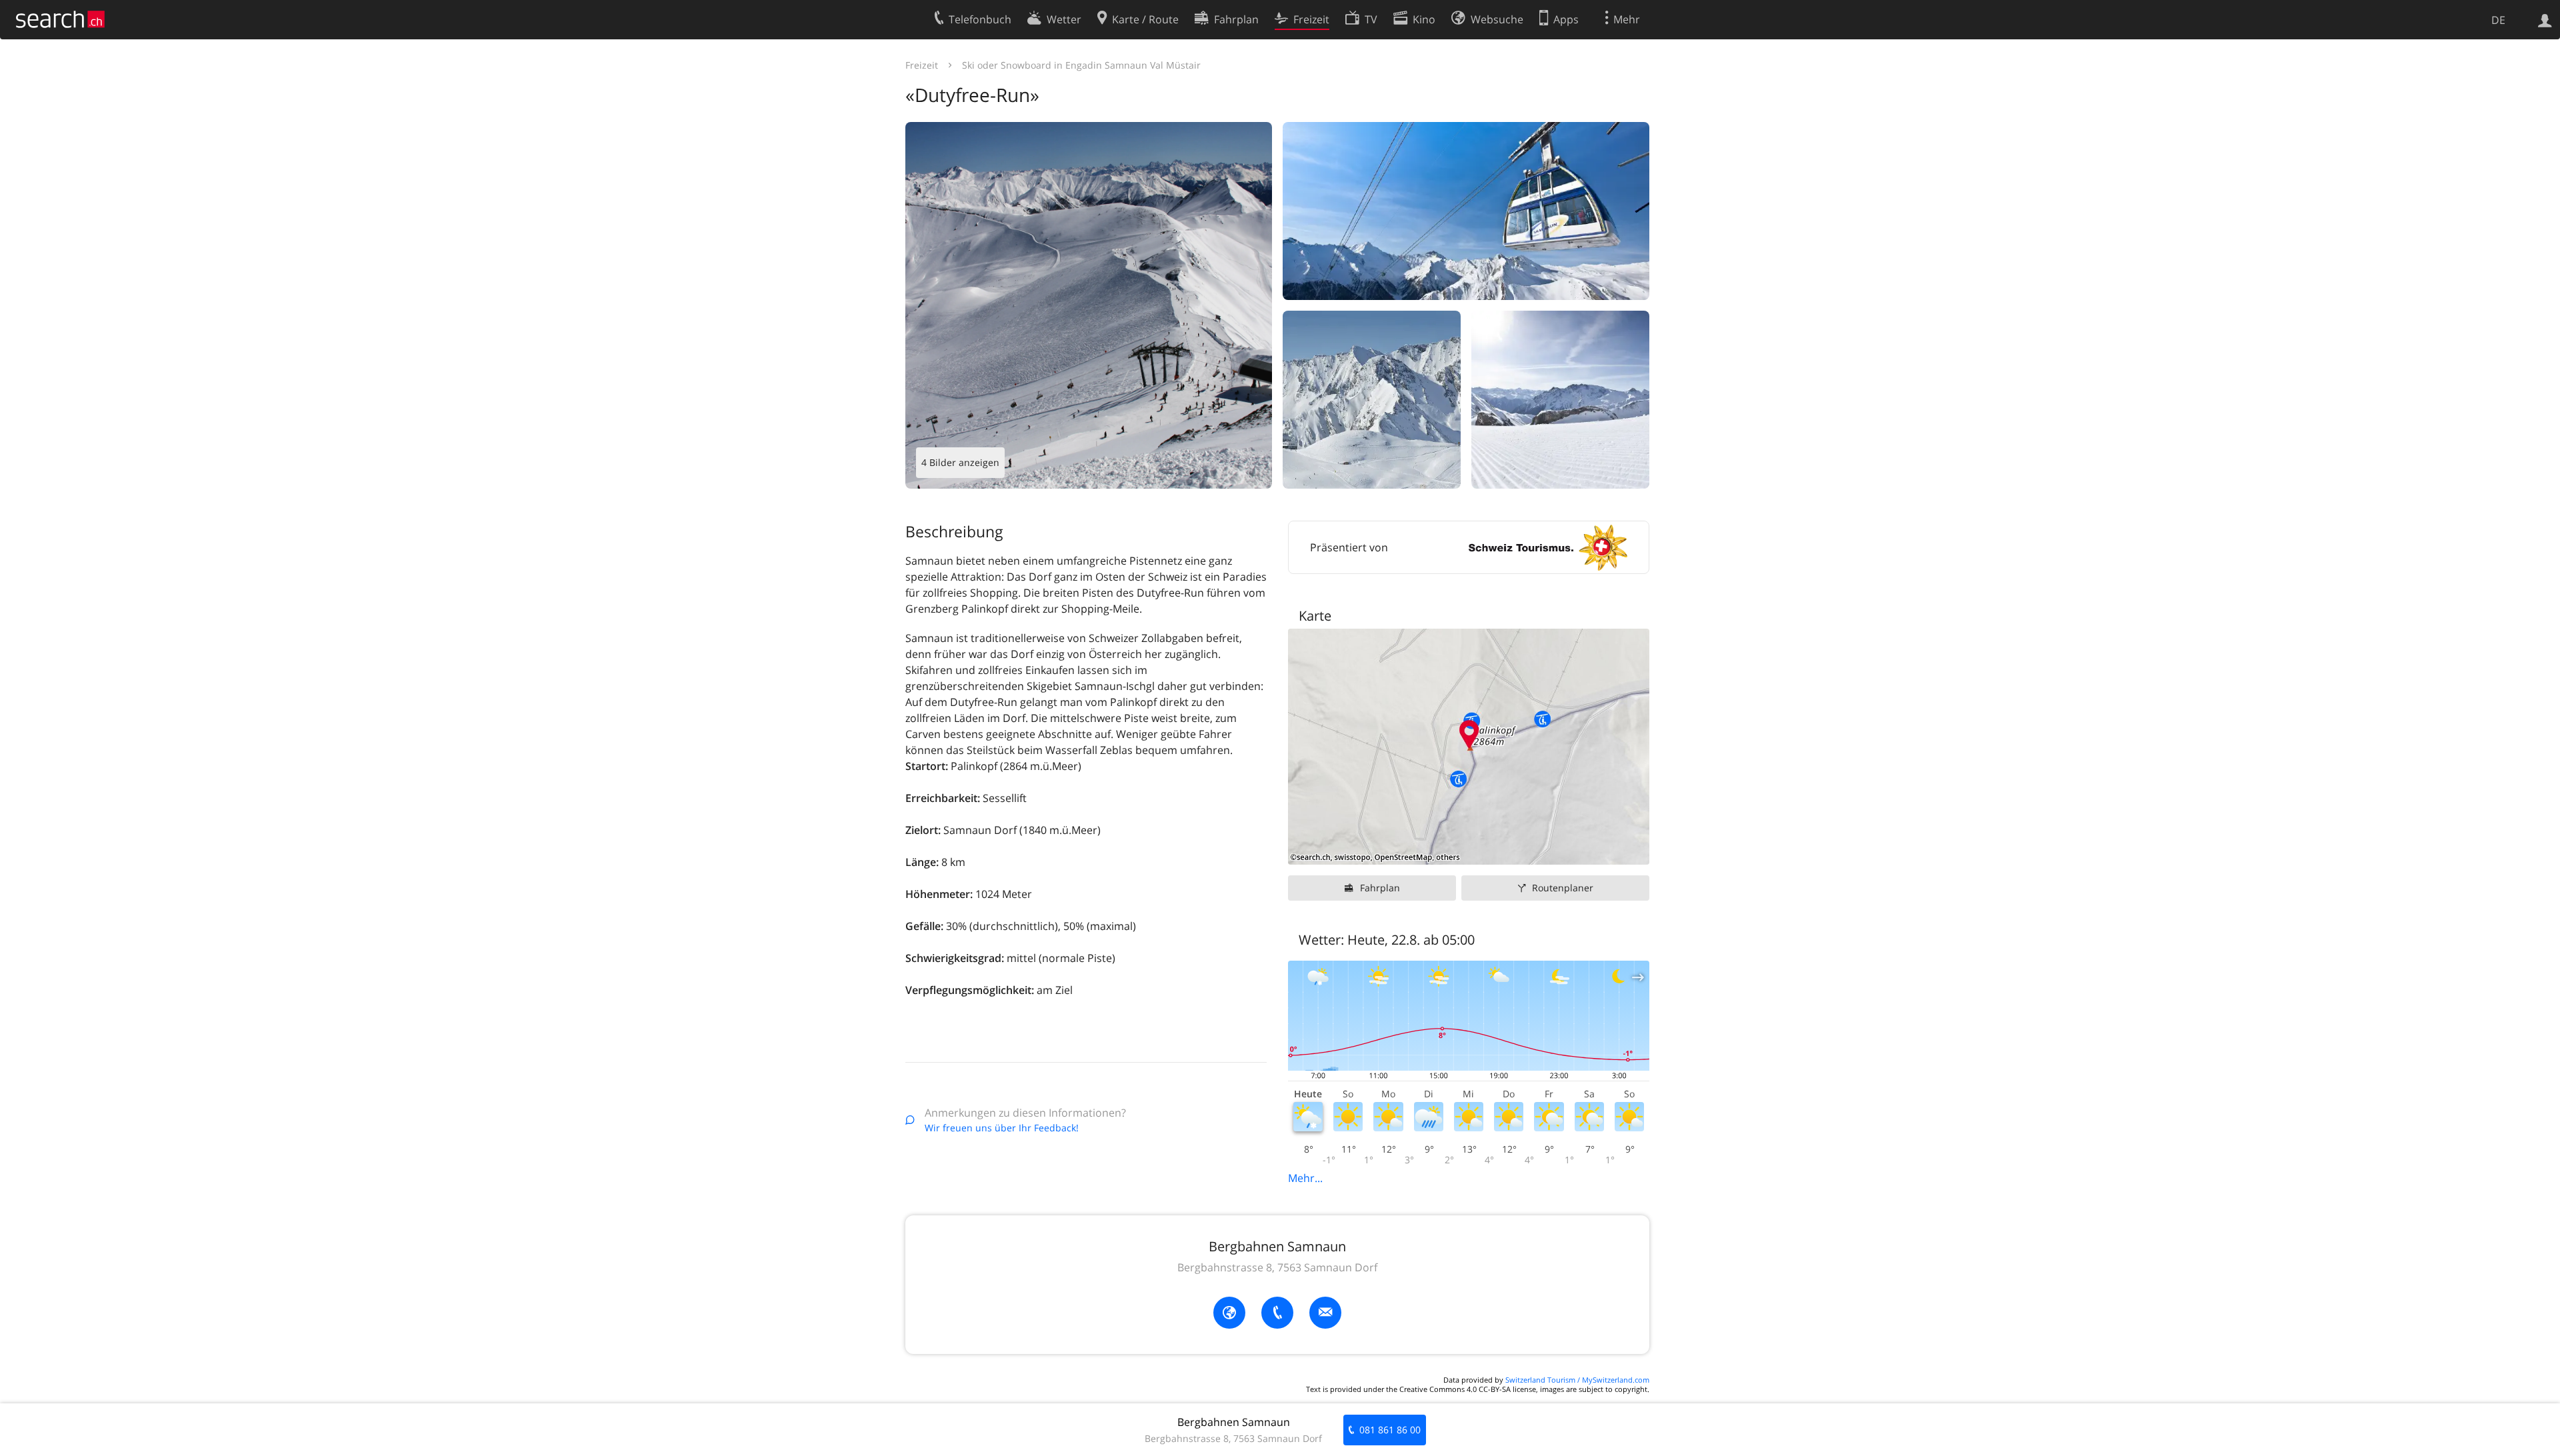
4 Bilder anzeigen (960, 462)
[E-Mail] (1325, 1313)
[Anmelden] (2545, 19)
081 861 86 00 (1390, 1430)
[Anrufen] (1277, 1313)
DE (2498, 20)
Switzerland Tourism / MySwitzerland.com (1577, 1380)
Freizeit (922, 65)
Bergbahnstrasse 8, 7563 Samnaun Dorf (1277, 1267)
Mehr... (1305, 1178)
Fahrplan (1380, 888)
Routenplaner (1563, 888)
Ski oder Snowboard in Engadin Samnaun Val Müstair (1081, 65)
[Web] (1229, 1313)
